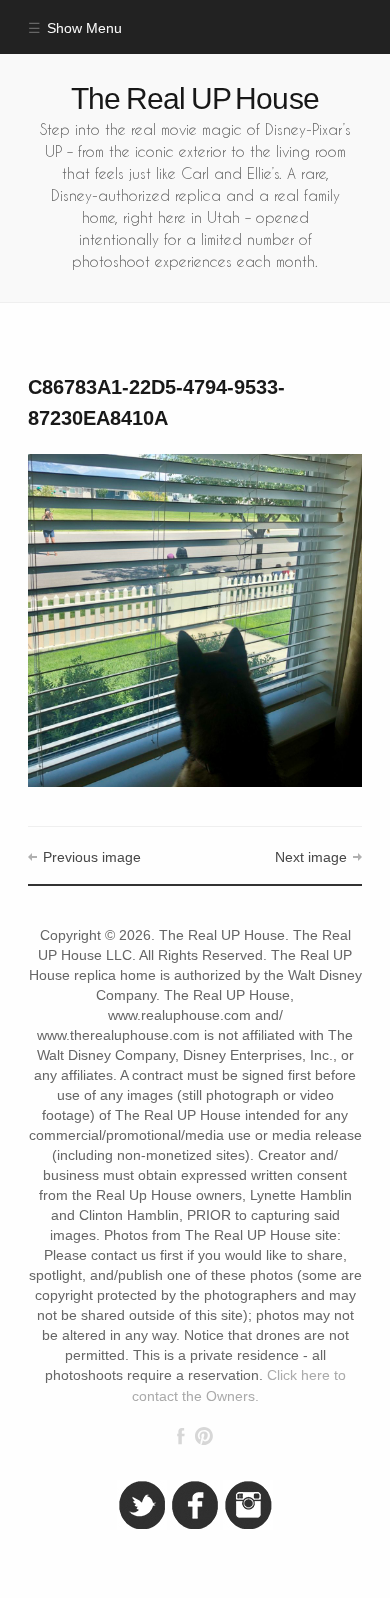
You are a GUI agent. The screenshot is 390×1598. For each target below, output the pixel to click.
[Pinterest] (203, 1436)
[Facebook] (181, 1436)
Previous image (91, 857)
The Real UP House (195, 98)
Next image (311, 857)
